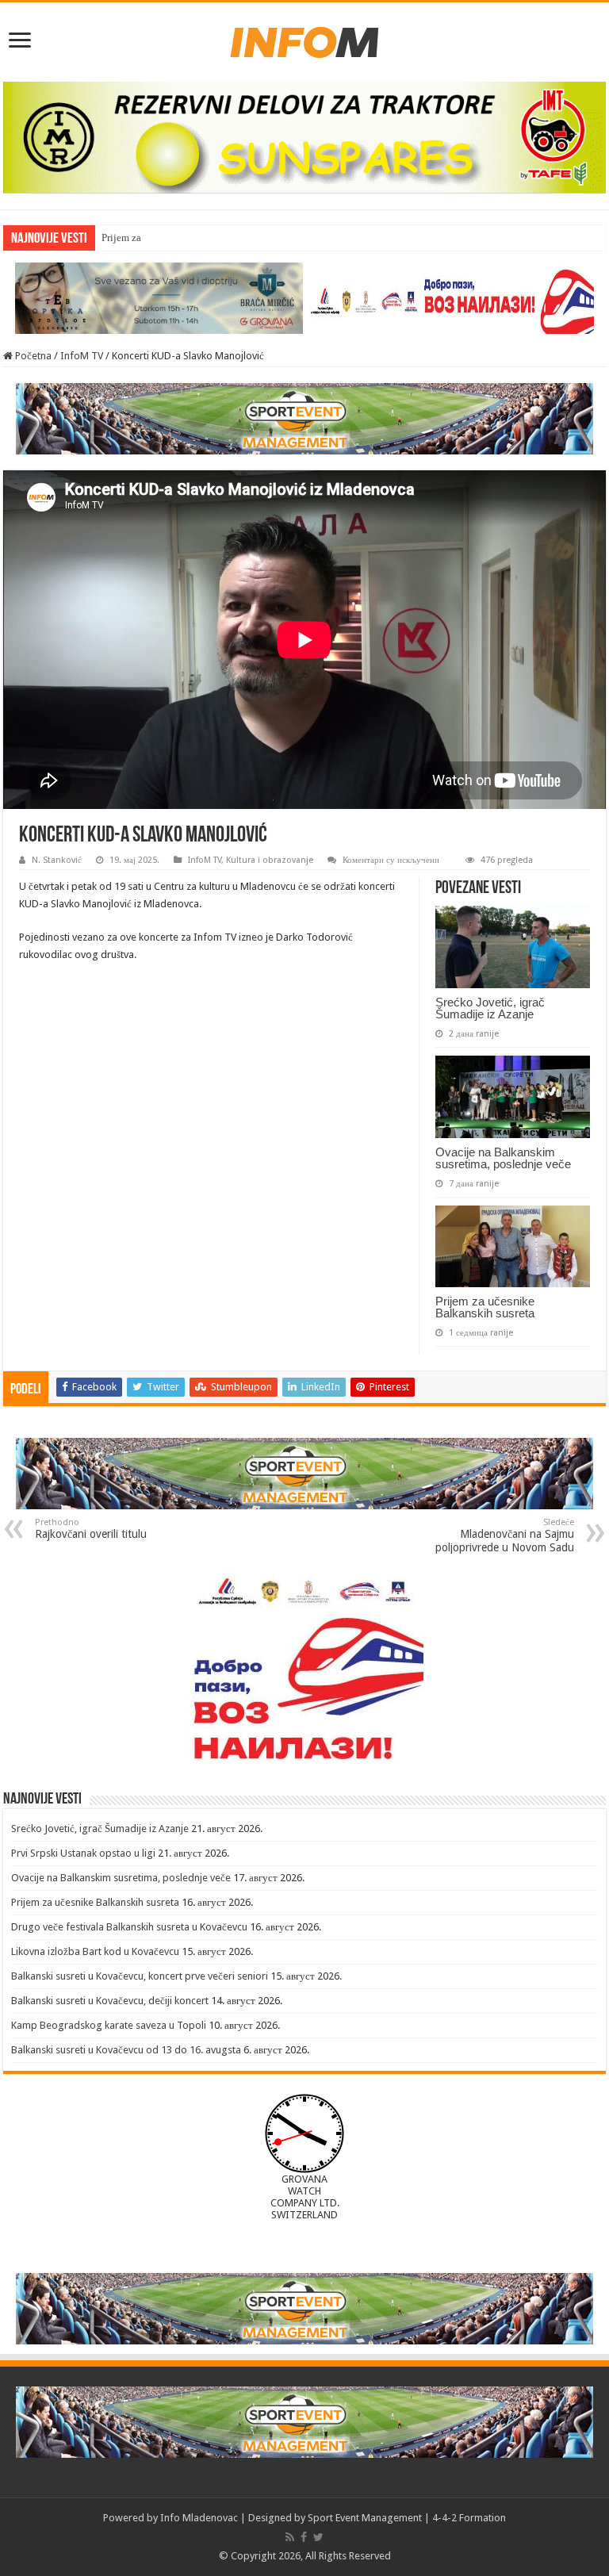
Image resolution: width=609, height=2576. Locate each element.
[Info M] (304, 39)
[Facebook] (304, 2537)
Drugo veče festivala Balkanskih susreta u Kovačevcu (129, 1927)
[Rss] (290, 2537)
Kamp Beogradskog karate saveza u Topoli (109, 2025)
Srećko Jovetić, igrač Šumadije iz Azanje (490, 1008)
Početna (32, 356)
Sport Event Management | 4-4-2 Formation (407, 2518)
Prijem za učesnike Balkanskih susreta (183, 238)
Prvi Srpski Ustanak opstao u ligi (83, 1853)
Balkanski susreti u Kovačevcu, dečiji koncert (110, 2001)
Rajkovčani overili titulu (91, 1529)
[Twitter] (318, 2537)
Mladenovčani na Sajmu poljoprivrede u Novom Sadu (505, 1535)
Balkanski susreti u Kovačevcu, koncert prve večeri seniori (140, 1976)
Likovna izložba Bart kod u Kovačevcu (95, 1951)
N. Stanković (57, 860)
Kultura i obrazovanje (270, 860)
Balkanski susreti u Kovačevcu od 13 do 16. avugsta (126, 2050)
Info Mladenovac (199, 2518)
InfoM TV (82, 356)
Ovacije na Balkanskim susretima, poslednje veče (503, 1158)
